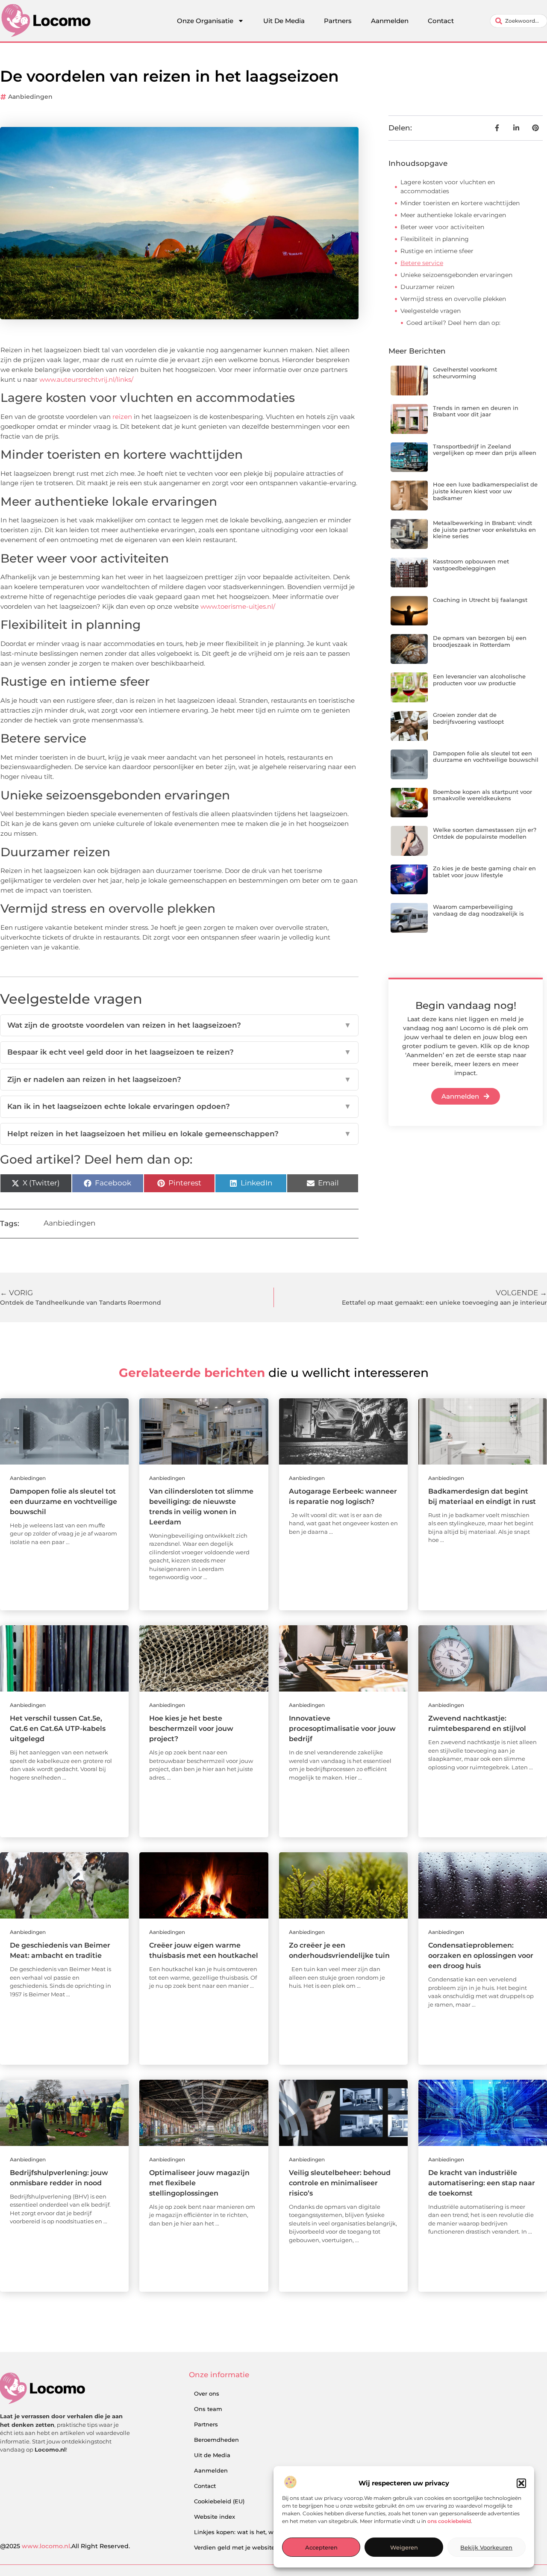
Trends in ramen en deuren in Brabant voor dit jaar (476, 411)
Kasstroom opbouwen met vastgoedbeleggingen (471, 565)
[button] (521, 2483)
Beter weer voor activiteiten (442, 227)
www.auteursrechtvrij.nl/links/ (86, 379)
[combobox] (519, 21)
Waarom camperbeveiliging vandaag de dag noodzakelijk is (478, 910)
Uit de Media (212, 2455)
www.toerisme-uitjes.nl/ (238, 606)
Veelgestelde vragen (431, 311)
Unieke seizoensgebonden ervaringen (456, 275)
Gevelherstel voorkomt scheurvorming (465, 373)
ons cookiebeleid (449, 2521)
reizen (122, 417)
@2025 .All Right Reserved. (65, 2546)
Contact (441, 21)
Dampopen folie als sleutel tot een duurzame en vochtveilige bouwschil (486, 757)
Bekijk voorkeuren (486, 2547)
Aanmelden (390, 21)
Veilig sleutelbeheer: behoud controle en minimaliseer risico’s (340, 2183)
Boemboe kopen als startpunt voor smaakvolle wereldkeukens (482, 795)
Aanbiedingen (30, 97)
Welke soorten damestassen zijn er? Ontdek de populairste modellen (485, 833)
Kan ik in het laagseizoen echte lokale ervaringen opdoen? (179, 1106)
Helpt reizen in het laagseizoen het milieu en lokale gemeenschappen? (179, 1134)
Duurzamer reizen (427, 287)
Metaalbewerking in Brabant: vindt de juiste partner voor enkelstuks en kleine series (484, 529)
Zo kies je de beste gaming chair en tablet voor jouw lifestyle (484, 872)
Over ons (207, 2393)
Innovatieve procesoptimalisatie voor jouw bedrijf (342, 1729)
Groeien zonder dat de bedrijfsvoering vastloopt (468, 718)
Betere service (422, 263)
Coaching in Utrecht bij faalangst (480, 600)
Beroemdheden (216, 2440)
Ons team (208, 2409)
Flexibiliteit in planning (435, 239)
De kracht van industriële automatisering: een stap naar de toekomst (482, 2183)
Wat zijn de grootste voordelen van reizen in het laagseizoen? (179, 1025)
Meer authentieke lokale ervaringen (453, 215)
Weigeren (404, 2547)
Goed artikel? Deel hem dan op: (453, 323)
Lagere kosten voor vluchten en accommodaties (448, 187)
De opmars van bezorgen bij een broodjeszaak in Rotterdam (480, 641)
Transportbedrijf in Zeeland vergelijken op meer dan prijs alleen (485, 450)
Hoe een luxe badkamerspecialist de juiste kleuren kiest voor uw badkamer (485, 491)
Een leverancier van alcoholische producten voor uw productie (479, 680)
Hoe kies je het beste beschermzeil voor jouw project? (191, 1729)
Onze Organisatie (205, 21)
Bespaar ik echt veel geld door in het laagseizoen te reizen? (179, 1052)
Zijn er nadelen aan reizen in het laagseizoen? (179, 1079)
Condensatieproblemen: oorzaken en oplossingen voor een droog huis (481, 1956)
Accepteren (321, 2547)
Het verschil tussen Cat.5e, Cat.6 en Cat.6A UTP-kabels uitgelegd (58, 1729)
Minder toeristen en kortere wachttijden (460, 203)
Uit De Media (284, 21)
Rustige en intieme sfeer (437, 251)
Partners (338, 21)
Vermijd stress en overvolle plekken (453, 299)
